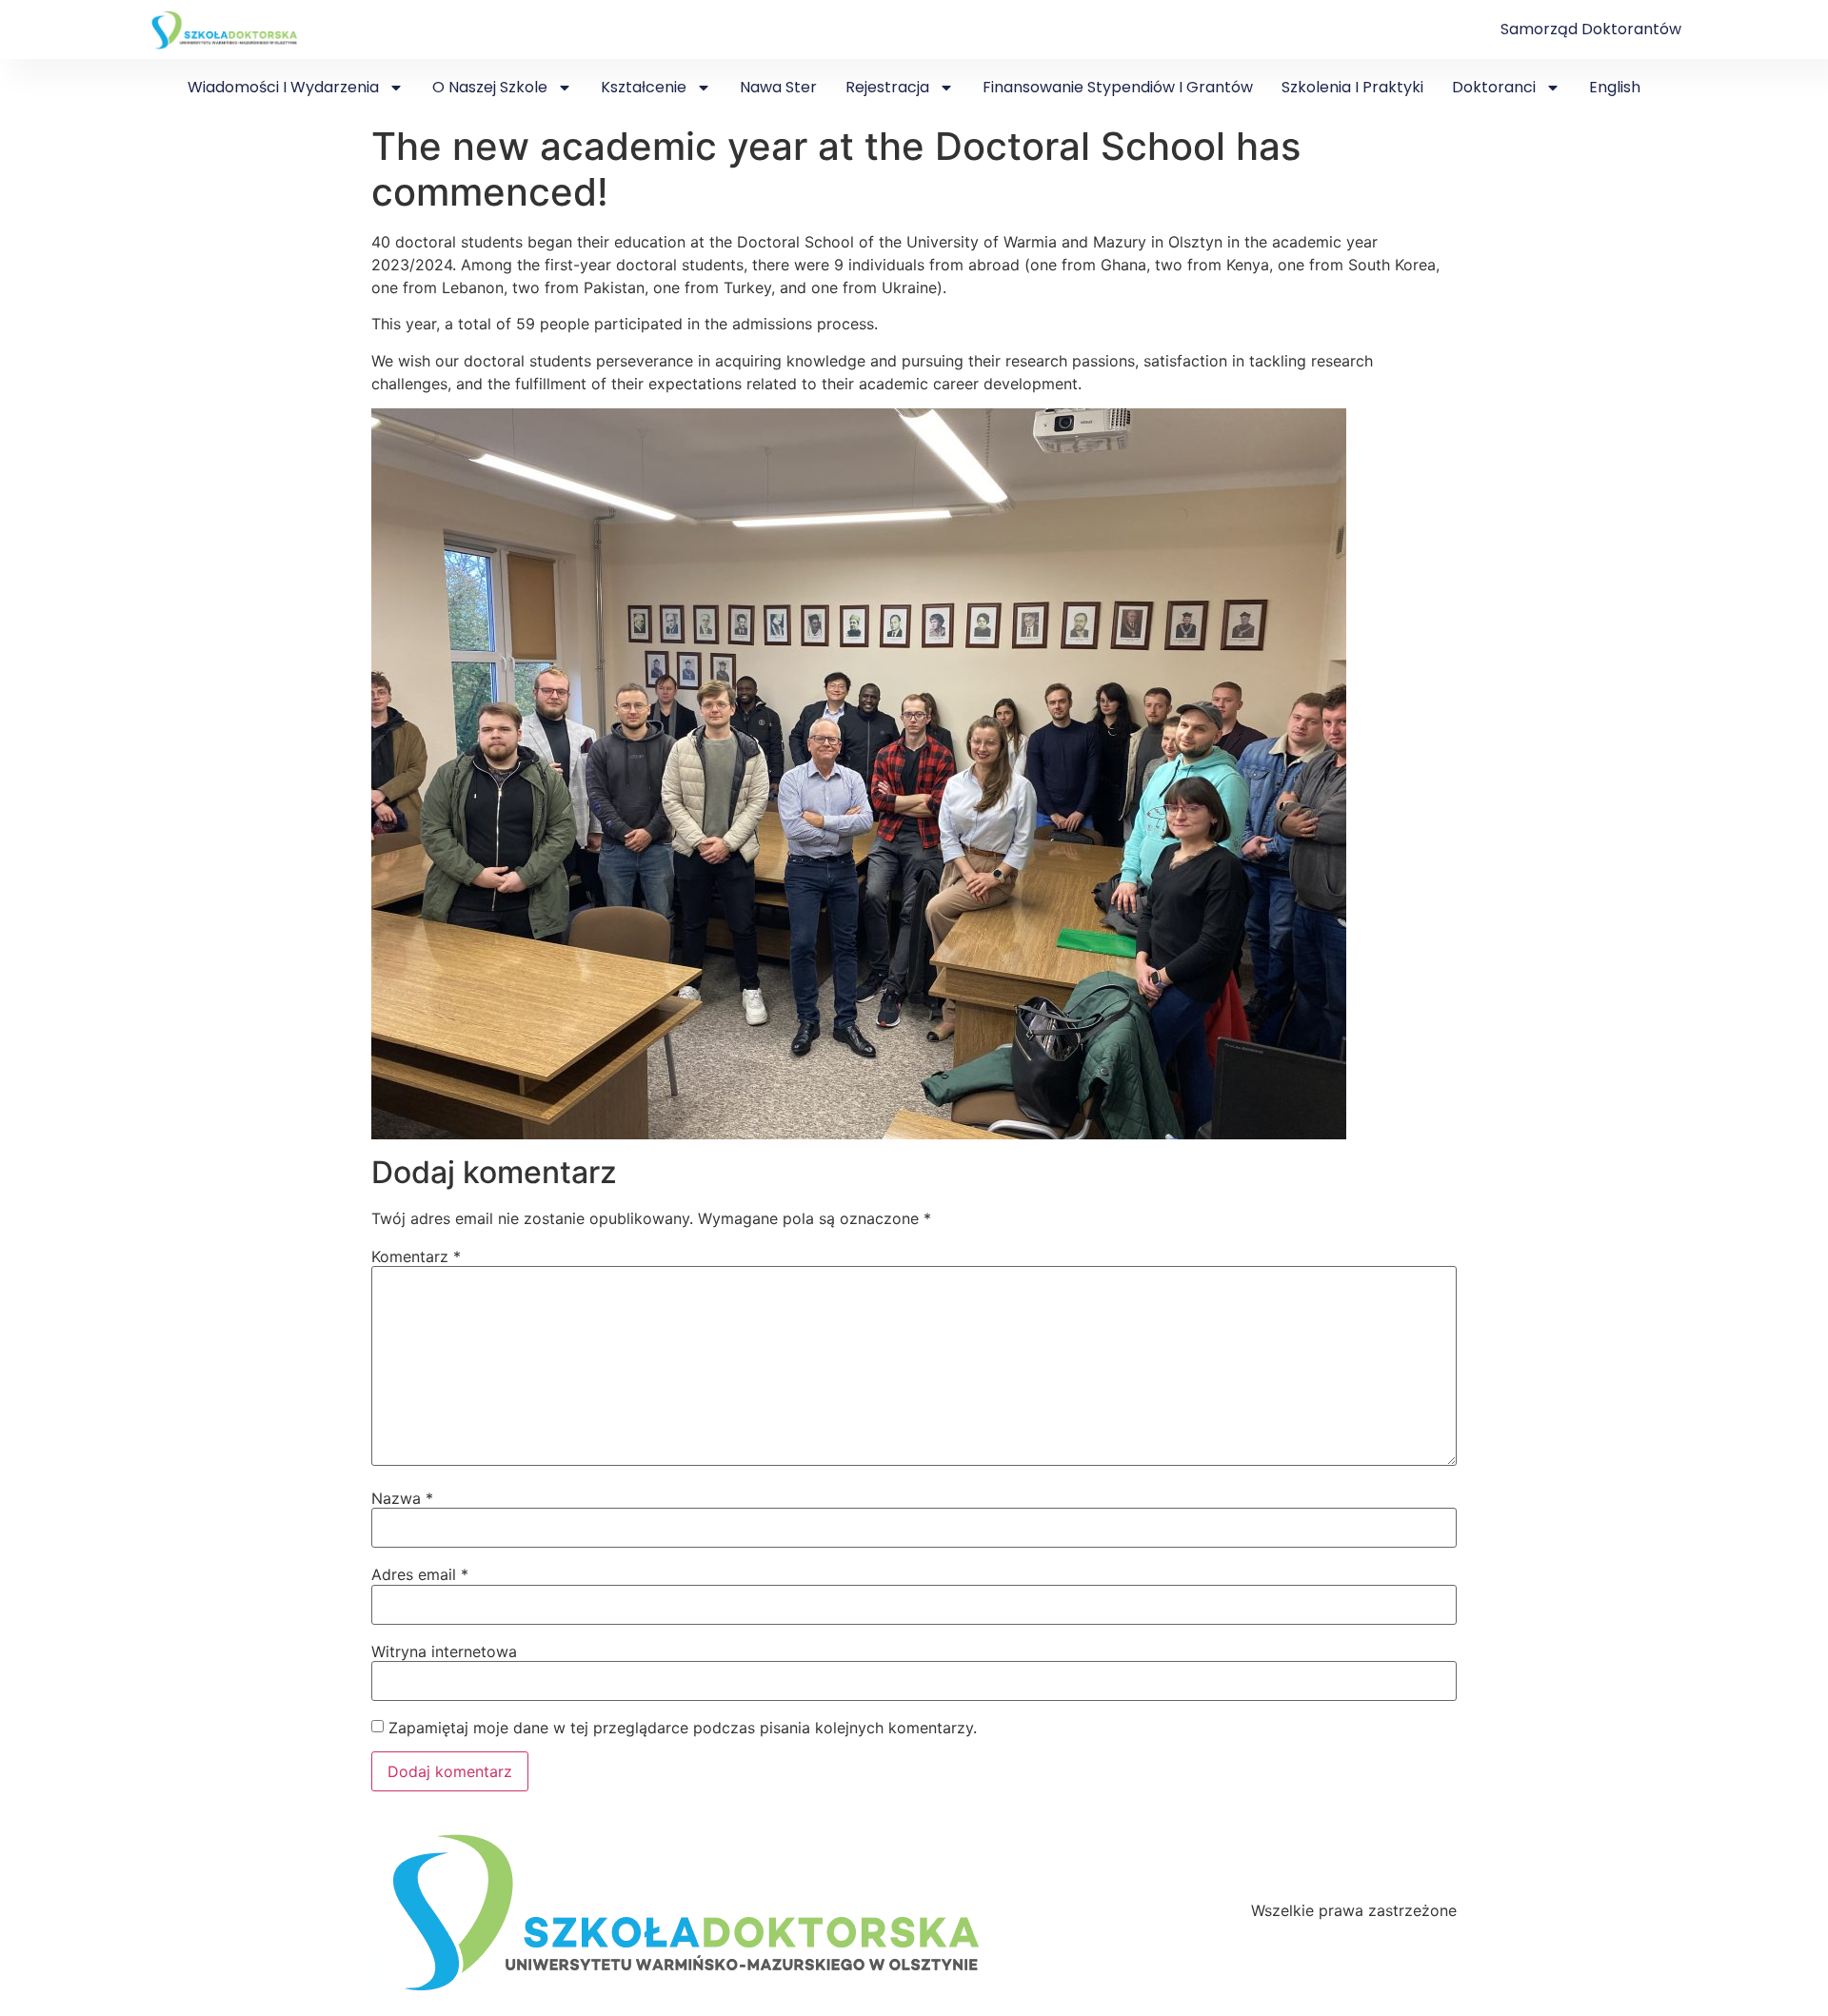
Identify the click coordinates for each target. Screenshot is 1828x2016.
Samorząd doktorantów (1591, 29)
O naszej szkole (490, 87)
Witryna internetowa (444, 1651)
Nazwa (402, 1498)
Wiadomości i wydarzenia (283, 87)
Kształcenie (644, 87)
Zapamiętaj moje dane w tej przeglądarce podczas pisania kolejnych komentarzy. (683, 1728)
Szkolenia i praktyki (1352, 87)
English (1615, 87)
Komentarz (416, 1256)
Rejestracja (887, 87)
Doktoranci (1494, 87)
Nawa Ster (778, 87)
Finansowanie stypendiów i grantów (1118, 87)
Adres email (420, 1574)
